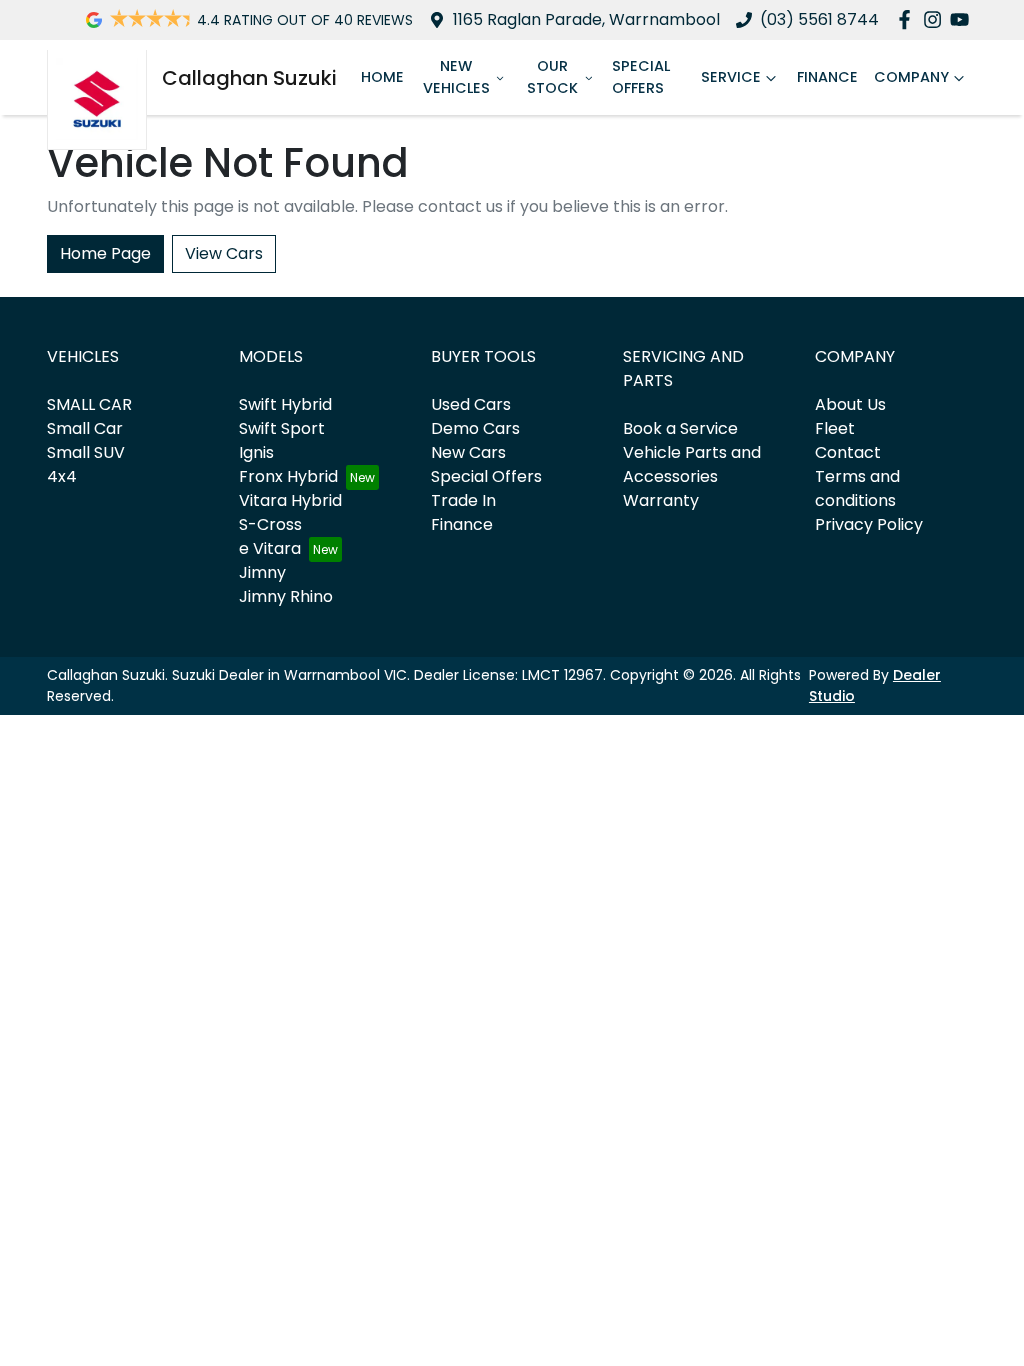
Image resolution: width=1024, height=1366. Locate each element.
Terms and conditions (857, 488)
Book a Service (680, 428)
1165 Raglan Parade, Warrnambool (586, 19)
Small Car (85, 428)
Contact (848, 452)
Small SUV (86, 452)
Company (911, 77)
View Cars (224, 253)
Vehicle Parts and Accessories (692, 464)
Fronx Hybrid (288, 476)
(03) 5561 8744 (819, 19)
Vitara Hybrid (290, 500)
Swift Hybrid (285, 404)
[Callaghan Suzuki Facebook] (908, 19)
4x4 (62, 476)
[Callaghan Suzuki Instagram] (936, 19)
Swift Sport (282, 428)
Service (731, 77)
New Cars (468, 452)
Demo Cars (475, 428)
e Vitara (270, 548)
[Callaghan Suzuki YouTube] (963, 19)
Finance (827, 77)
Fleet (835, 428)
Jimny (262, 572)
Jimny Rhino (286, 596)
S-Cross (270, 524)
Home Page (105, 253)
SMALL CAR (89, 404)
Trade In (463, 500)
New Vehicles (456, 77)
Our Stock (552, 77)
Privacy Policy (869, 524)
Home (382, 77)
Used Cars (471, 404)
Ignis (256, 452)
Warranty (661, 500)
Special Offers (641, 77)
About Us (850, 404)
